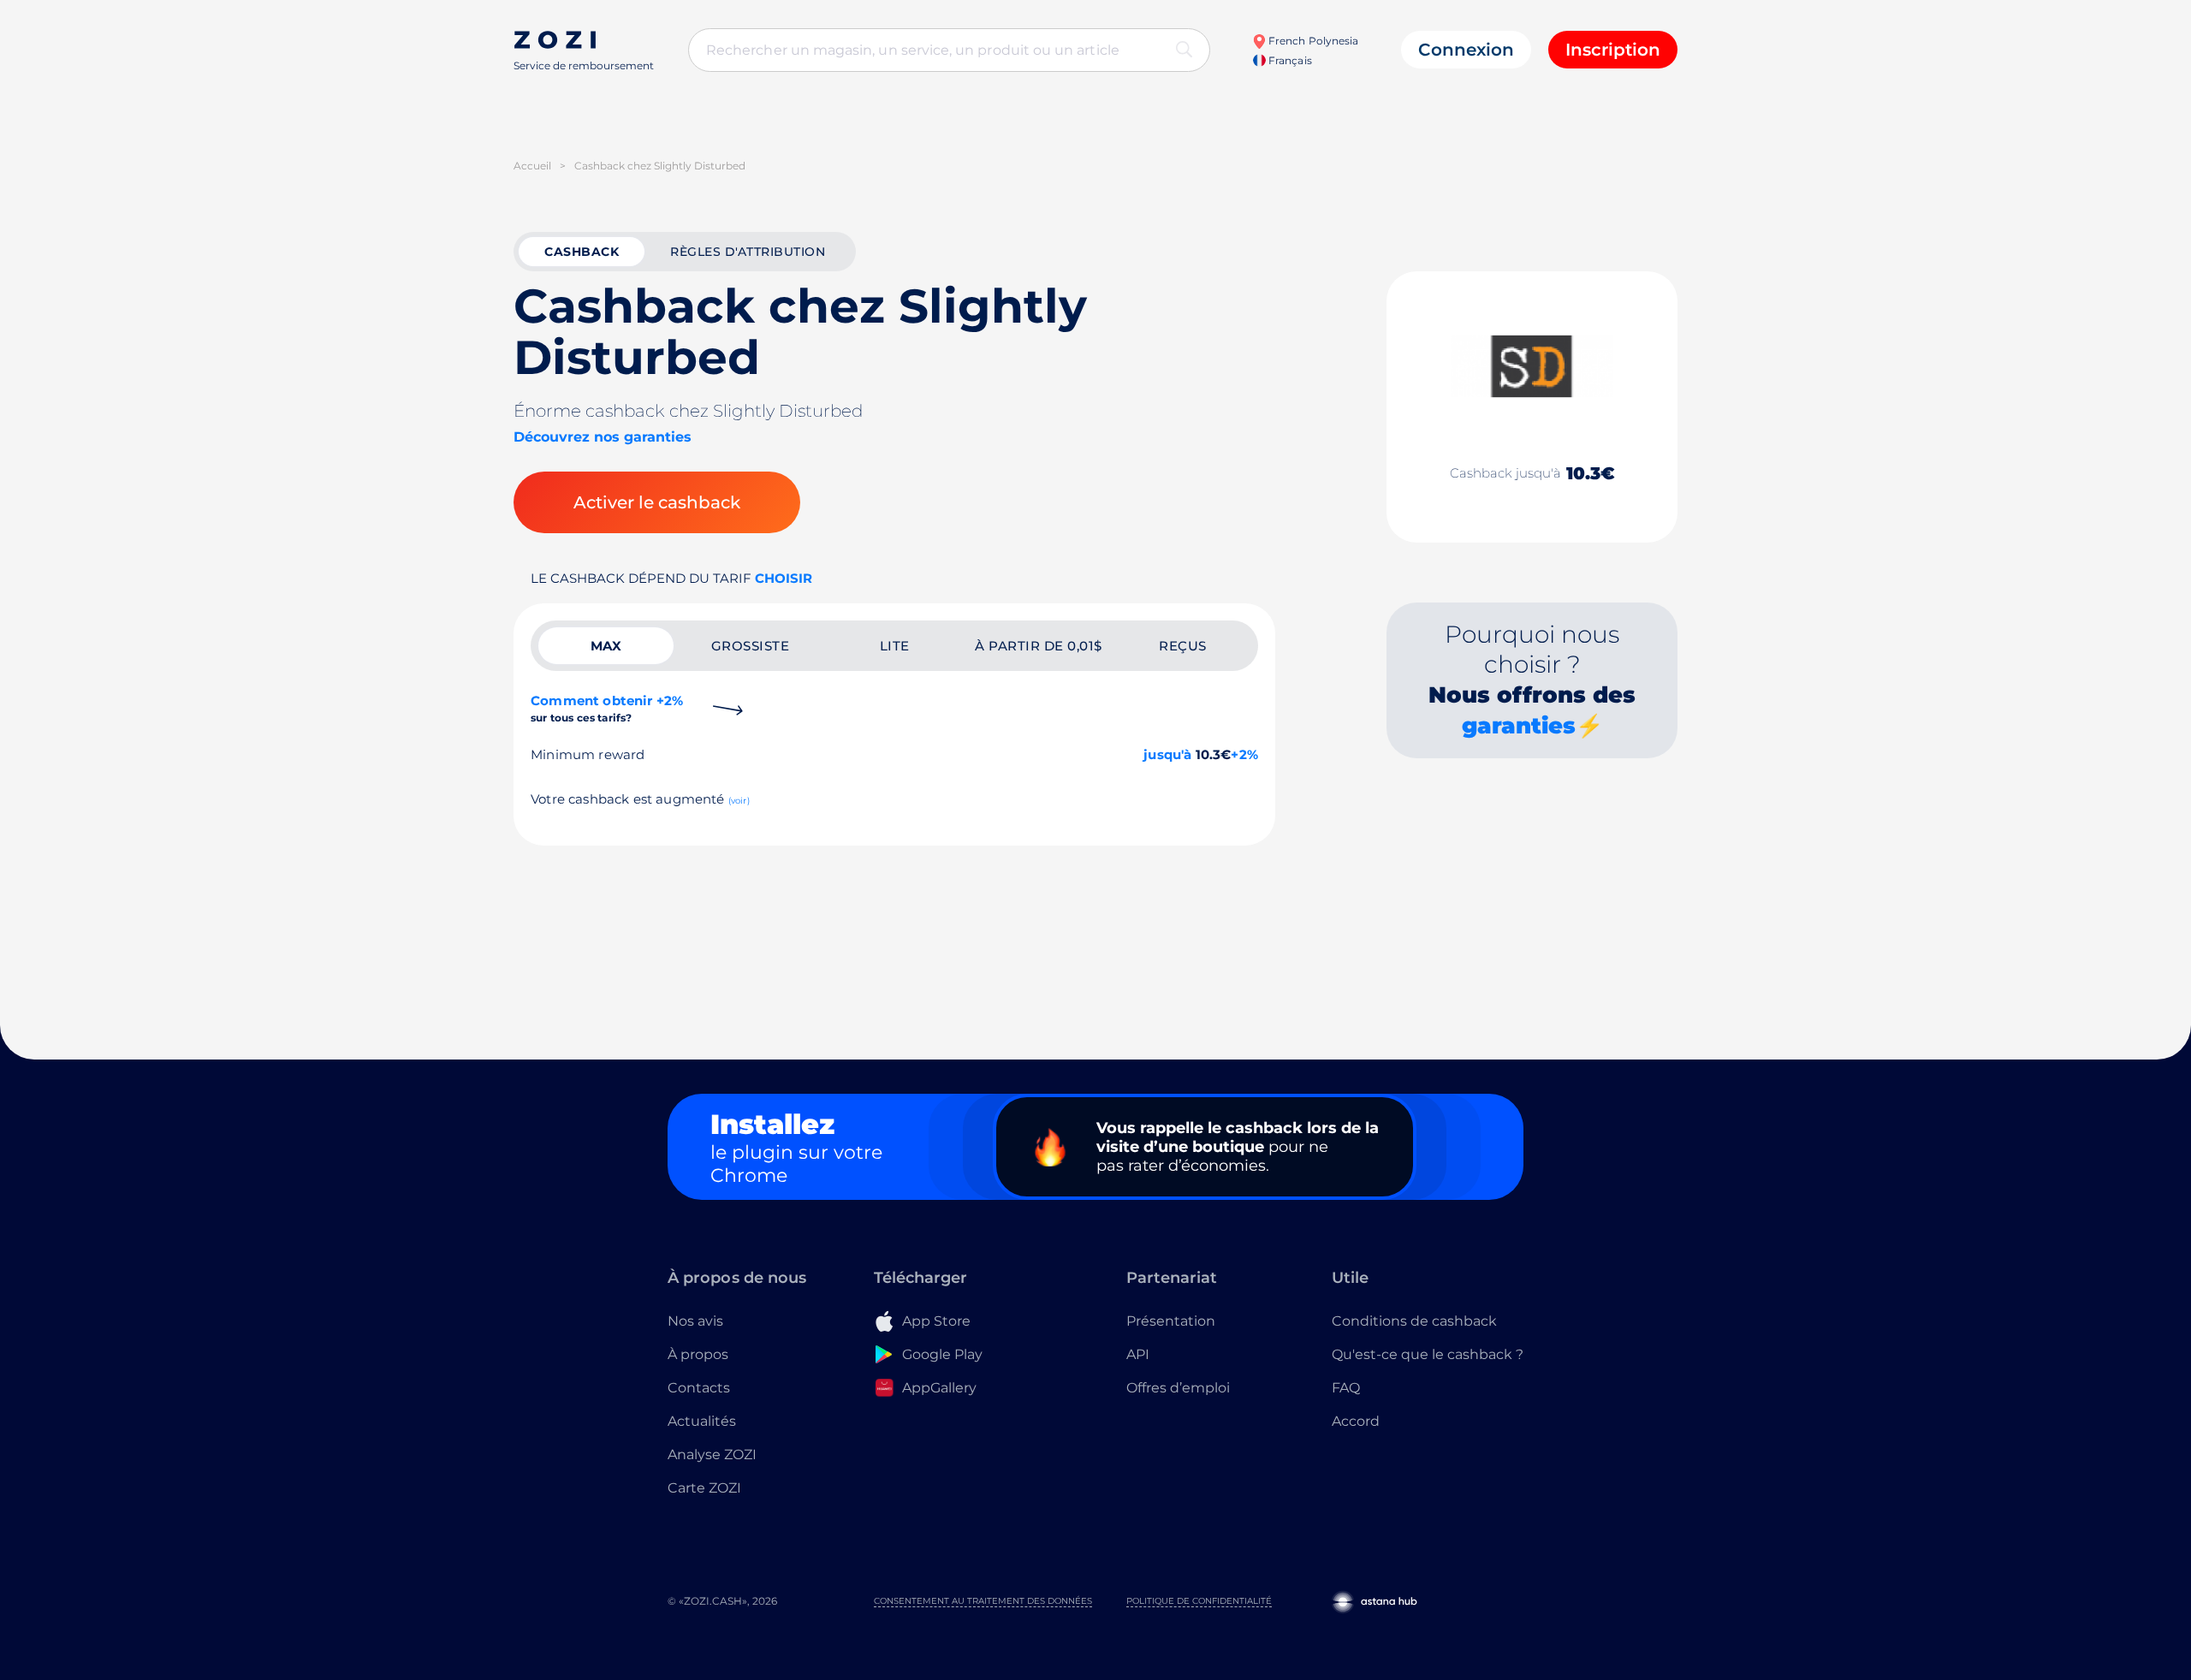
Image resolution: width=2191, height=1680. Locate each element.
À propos (698, 1354)
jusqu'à (1167, 754)
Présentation (1171, 1321)
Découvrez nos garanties (603, 437)
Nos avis (695, 1321)
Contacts (699, 1388)
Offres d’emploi (1178, 1388)
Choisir (784, 578)
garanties (1519, 726)
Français (1288, 60)
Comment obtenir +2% (607, 708)
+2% (1244, 754)
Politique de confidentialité (1199, 1601)
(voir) (739, 801)
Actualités (702, 1421)
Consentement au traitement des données (983, 1601)
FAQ (1346, 1388)
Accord (1356, 1421)
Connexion (1466, 50)
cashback (582, 252)
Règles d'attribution (748, 252)
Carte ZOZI (704, 1488)
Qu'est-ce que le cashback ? (1428, 1354)
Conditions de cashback (1414, 1321)
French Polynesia (1312, 41)
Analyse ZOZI (712, 1454)
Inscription (1613, 50)
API (1138, 1354)
